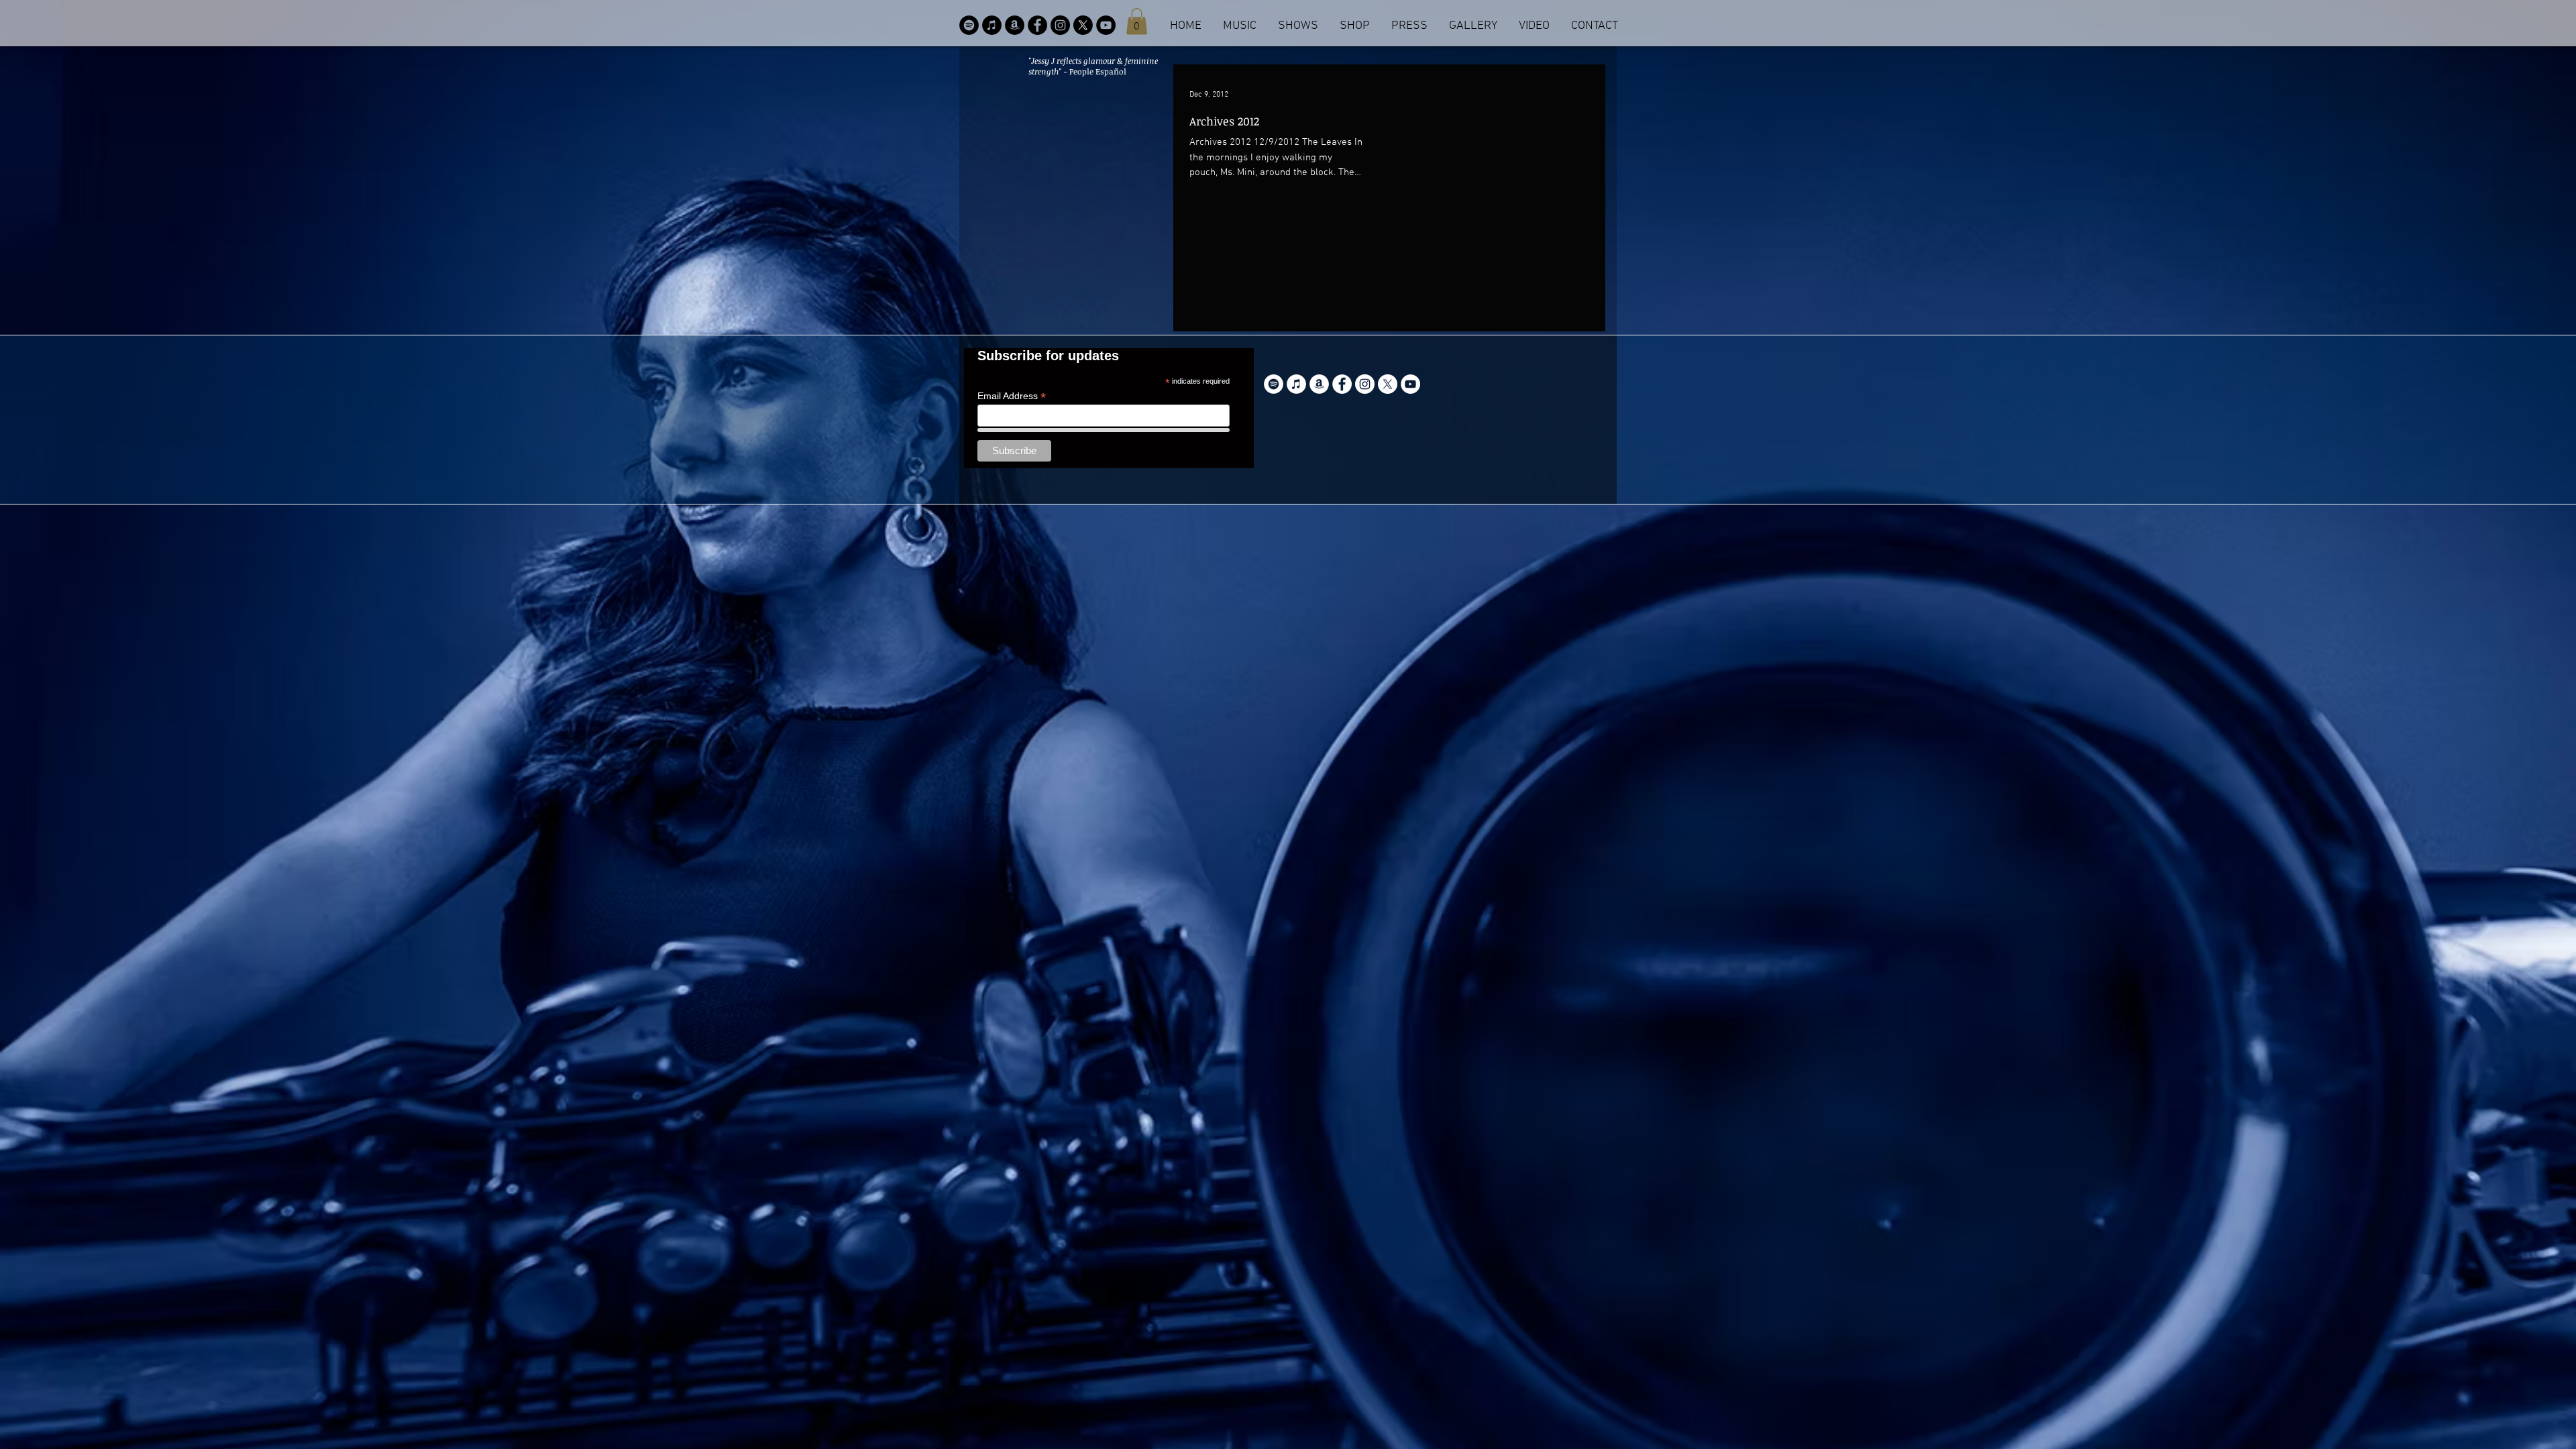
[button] (1137, 21)
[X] (1083, 25)
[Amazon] (1015, 25)
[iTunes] (992, 25)
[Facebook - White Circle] (1342, 384)
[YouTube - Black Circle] (1106, 25)
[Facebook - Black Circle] (1037, 25)
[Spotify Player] (1515, 387)
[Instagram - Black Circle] (1060, 25)
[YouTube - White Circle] (1410, 384)
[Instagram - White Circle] (1365, 384)
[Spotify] (969, 25)
